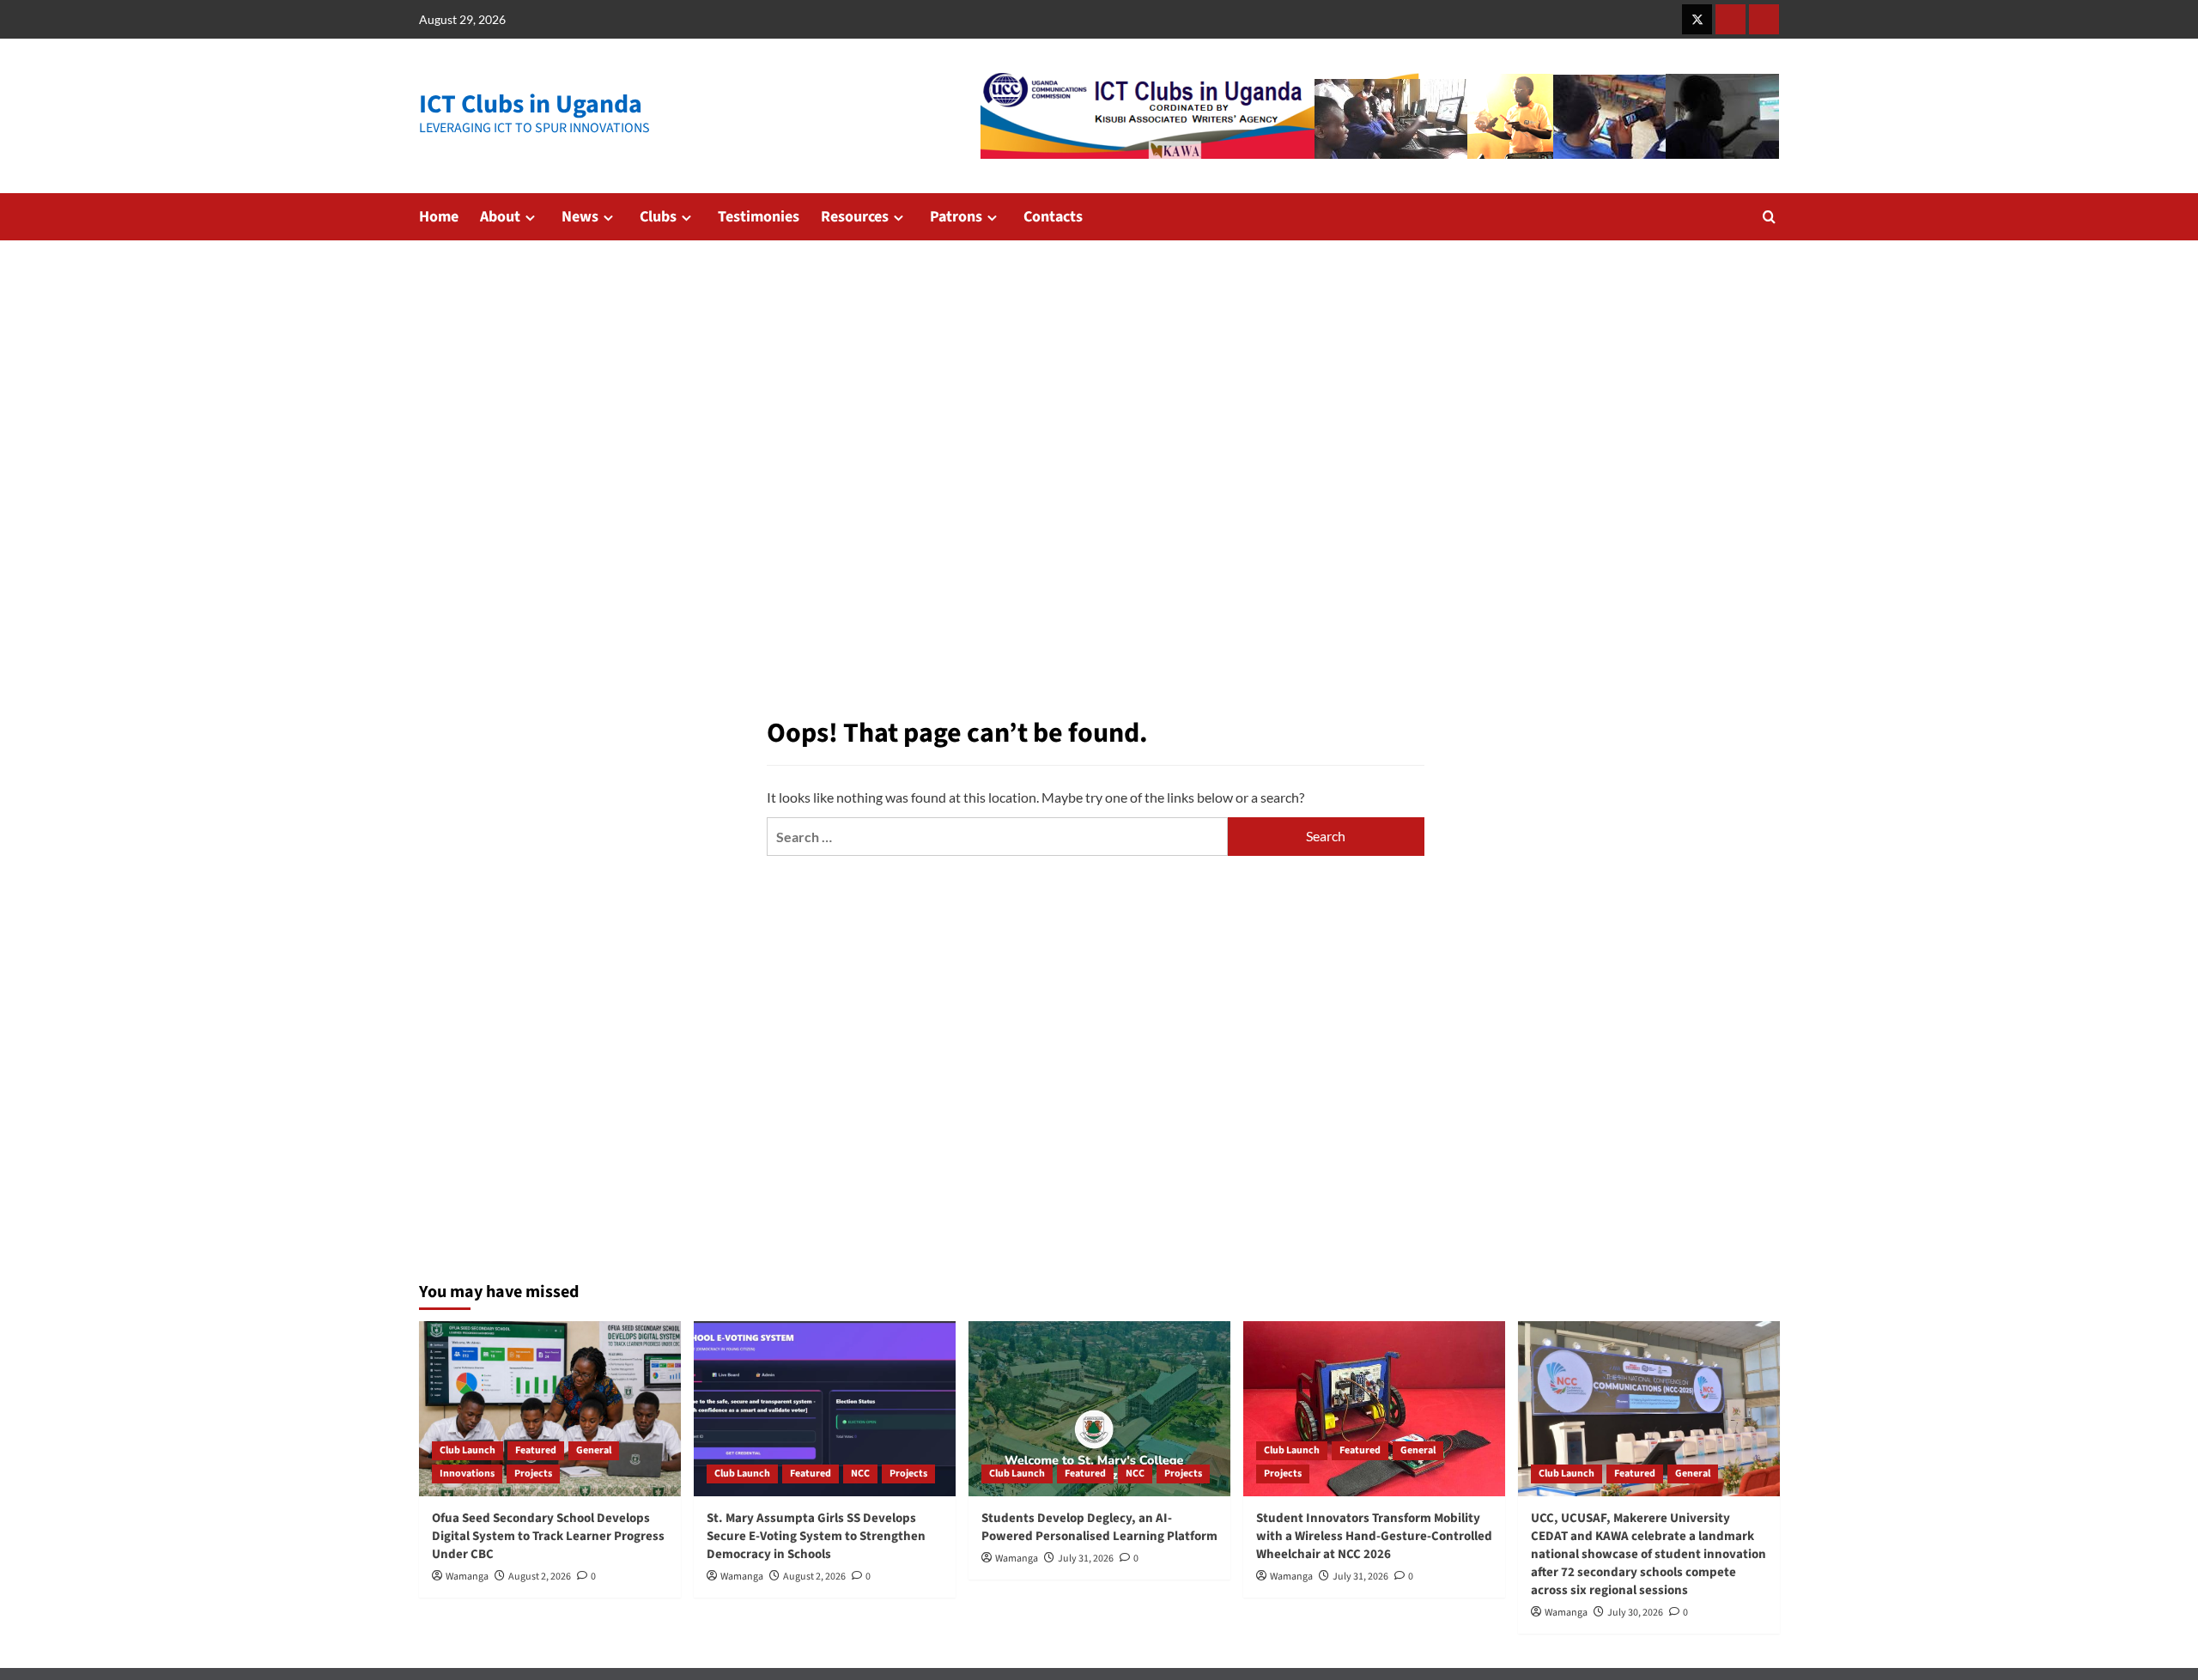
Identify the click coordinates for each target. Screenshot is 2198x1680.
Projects (533, 1474)
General (594, 1450)
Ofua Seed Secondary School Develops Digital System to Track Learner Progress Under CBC (548, 1536)
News (580, 217)
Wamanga (467, 1577)
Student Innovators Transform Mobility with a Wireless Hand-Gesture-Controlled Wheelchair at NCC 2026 (1374, 1536)
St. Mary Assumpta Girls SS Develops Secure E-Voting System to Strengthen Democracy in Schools (816, 1536)
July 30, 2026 (1635, 1613)
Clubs (658, 217)
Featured (536, 1450)
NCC (860, 1474)
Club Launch (468, 1450)
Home (439, 217)
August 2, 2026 (540, 1577)
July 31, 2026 (1086, 1559)
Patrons (956, 217)
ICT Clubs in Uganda (531, 104)
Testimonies (759, 217)
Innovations (467, 1474)
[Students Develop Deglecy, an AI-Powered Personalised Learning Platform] (1099, 1408)
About (500, 217)
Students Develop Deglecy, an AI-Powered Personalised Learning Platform (1099, 1527)
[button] (1769, 217)
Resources (855, 217)
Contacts (1053, 217)
